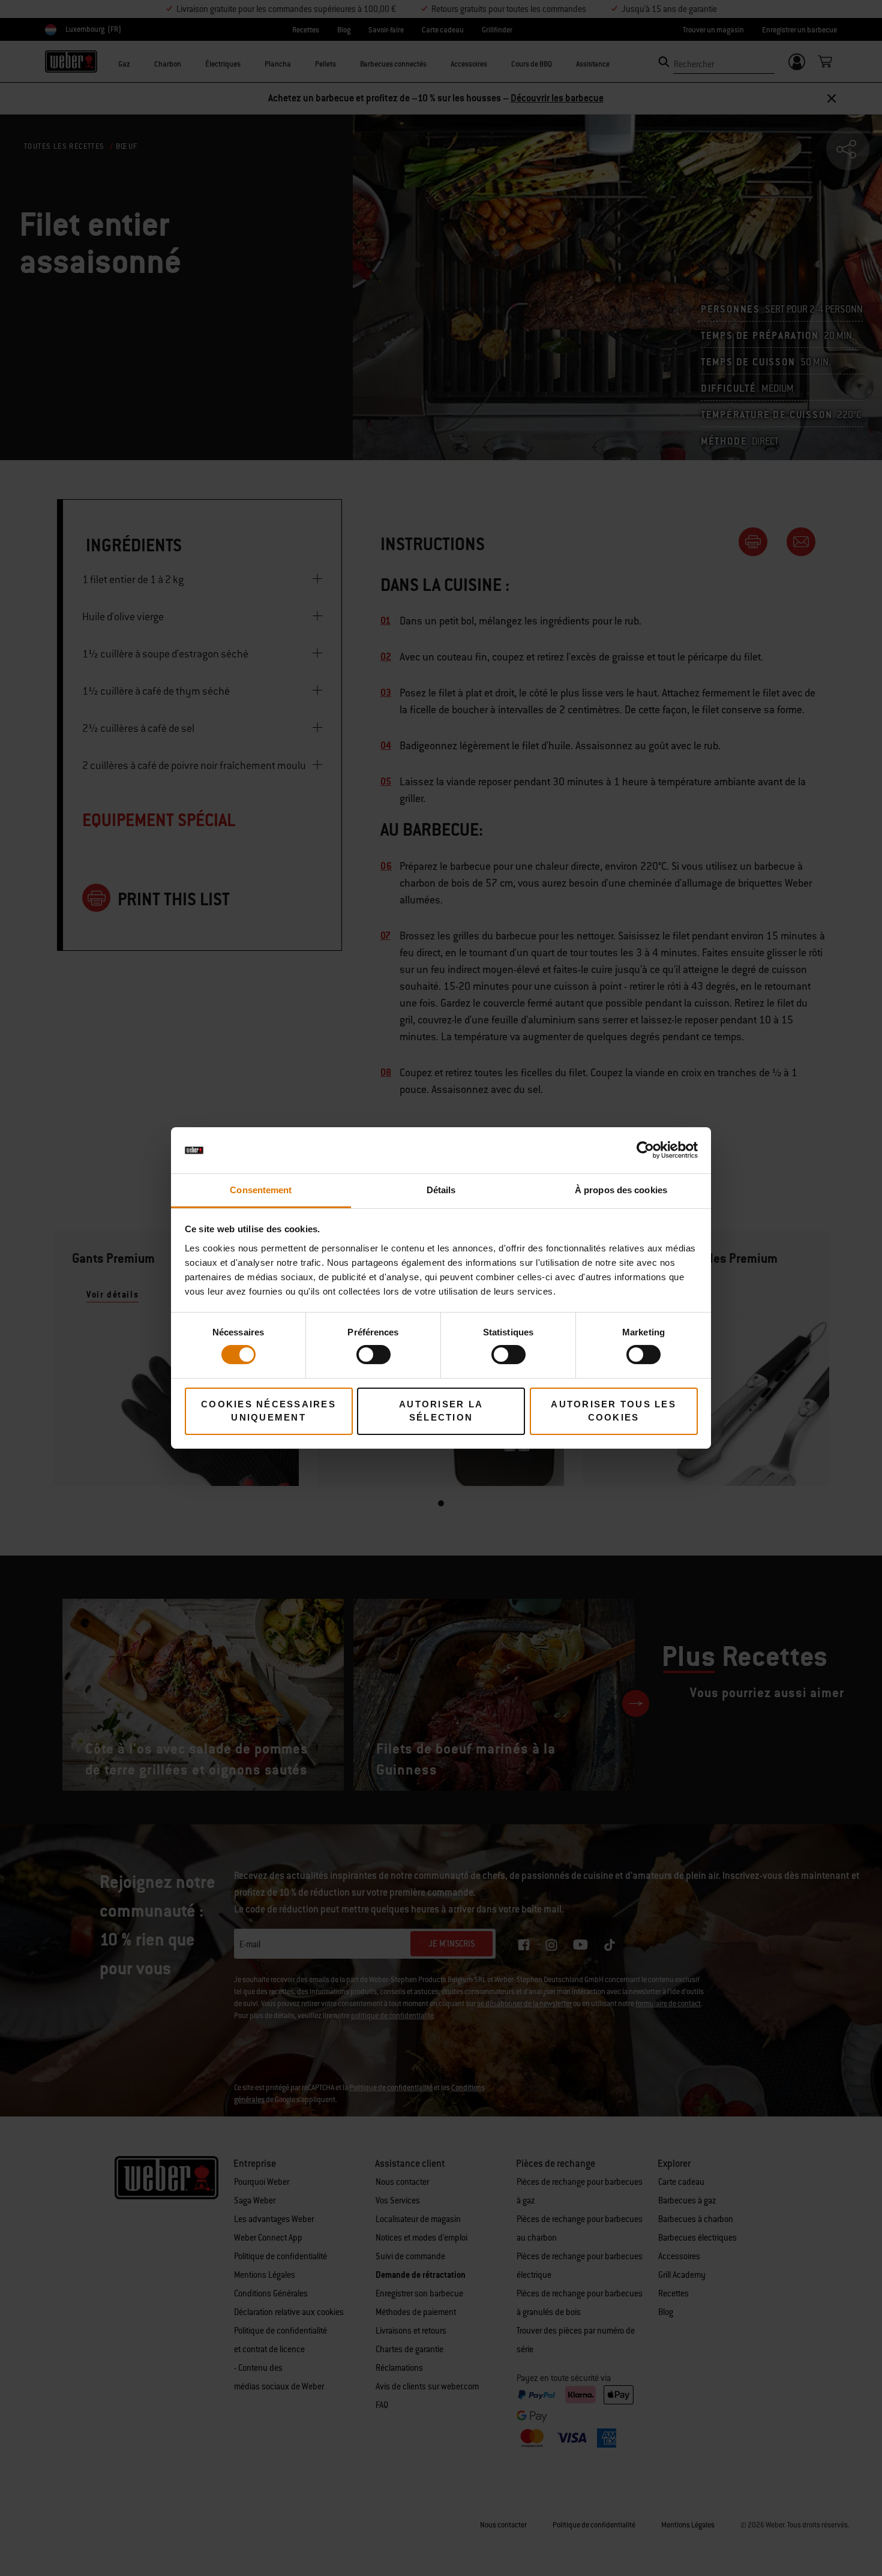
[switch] (373, 1355)
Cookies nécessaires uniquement (268, 1411)
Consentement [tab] (261, 1190)
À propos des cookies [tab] (621, 1190)
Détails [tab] (441, 1190)
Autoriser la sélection (441, 1411)
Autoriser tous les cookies (613, 1411)
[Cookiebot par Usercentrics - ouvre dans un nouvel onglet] (645, 1150)
